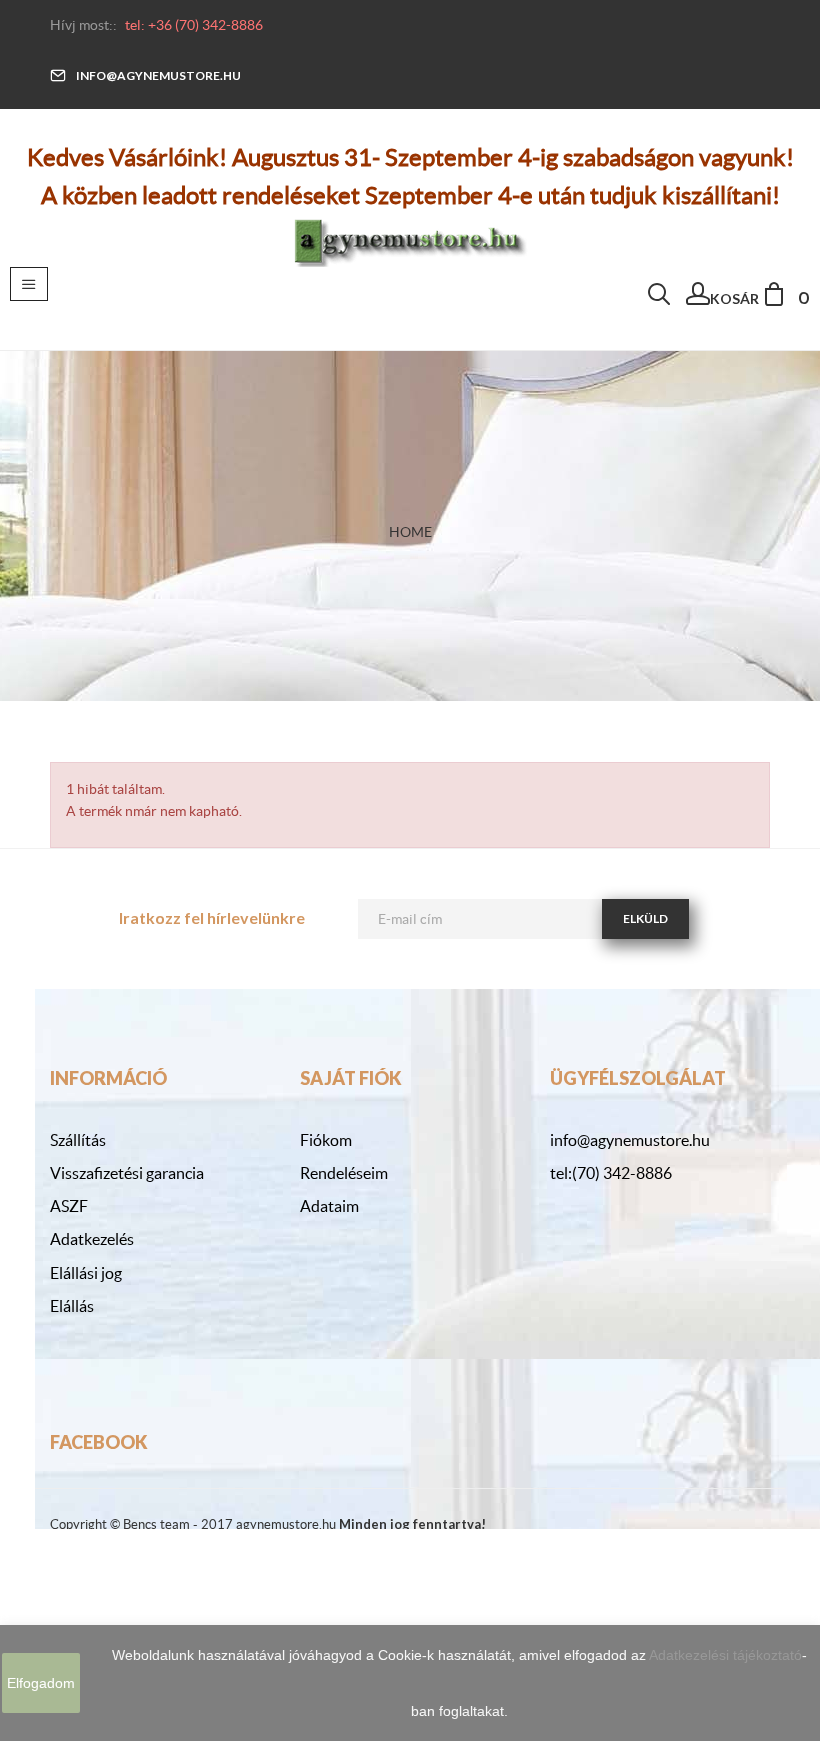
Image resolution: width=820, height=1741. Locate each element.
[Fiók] (698, 299)
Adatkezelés (92, 1239)
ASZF (69, 1206)
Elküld (645, 918)
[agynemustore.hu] (410, 239)
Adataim (329, 1206)
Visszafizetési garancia (127, 1173)
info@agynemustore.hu (158, 75)
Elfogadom (41, 1683)
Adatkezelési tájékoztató (725, 1655)
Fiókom (326, 1140)
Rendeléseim (344, 1173)
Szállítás (78, 1140)
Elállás (72, 1306)
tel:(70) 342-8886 (611, 1173)
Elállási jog (86, 1273)
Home (410, 532)
